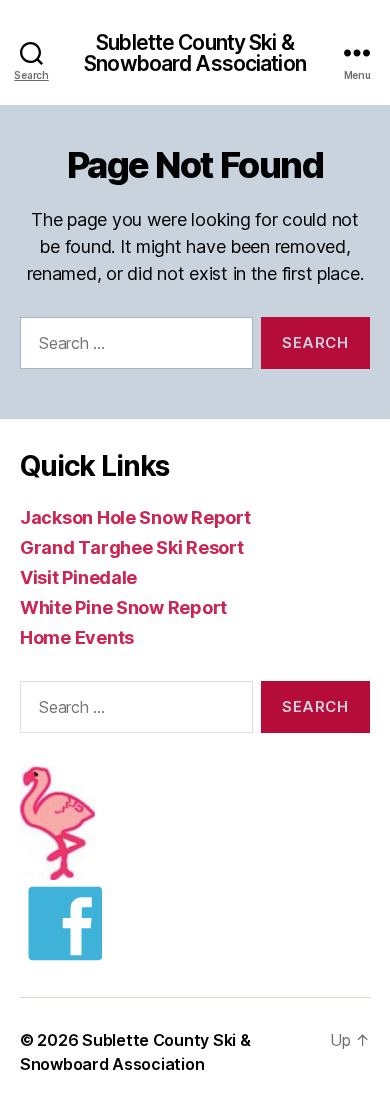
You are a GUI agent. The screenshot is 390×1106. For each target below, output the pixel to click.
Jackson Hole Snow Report (135, 517)
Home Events (77, 637)
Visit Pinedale (78, 577)
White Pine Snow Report (123, 607)
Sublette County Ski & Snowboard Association (195, 53)
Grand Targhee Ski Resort (132, 547)
